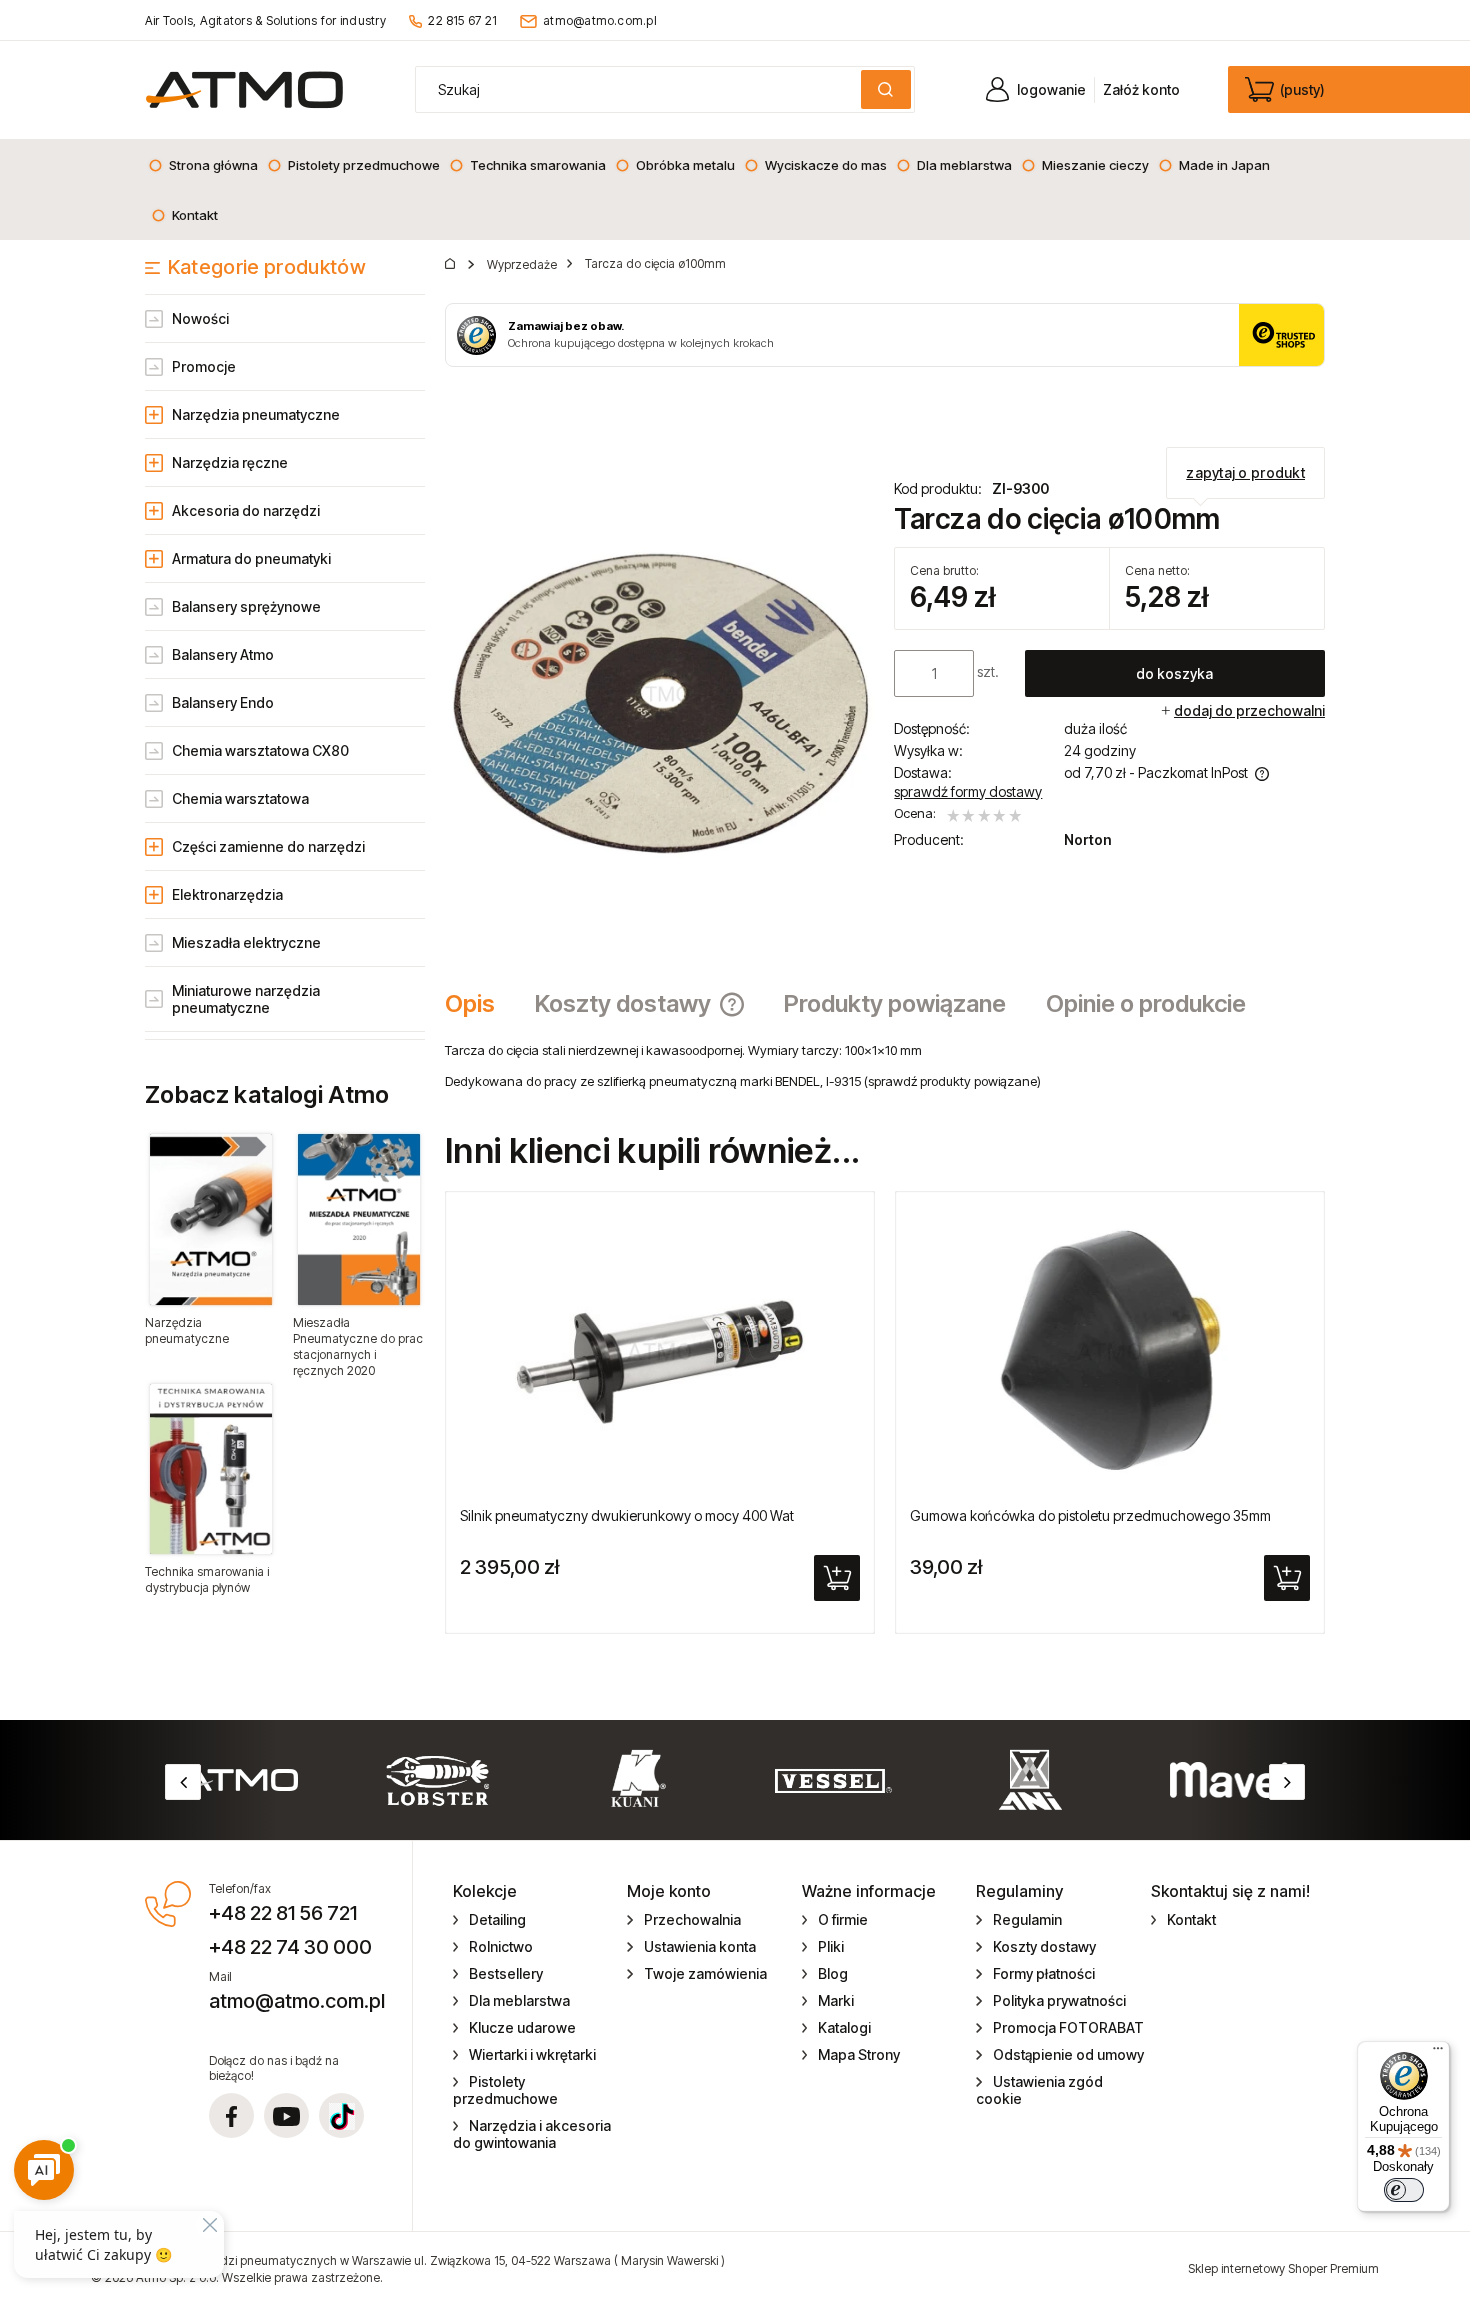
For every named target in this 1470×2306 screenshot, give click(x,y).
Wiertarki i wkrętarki (532, 2054)
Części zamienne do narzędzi (268, 846)
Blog (833, 1973)
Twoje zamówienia (705, 1973)
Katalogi (844, 2027)
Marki (836, 2000)
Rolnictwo (501, 1946)
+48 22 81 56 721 (283, 1913)
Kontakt (1191, 1919)
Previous (183, 1782)
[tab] (480, 1004)
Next (1287, 1782)
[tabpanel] (885, 1065)
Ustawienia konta (700, 1946)
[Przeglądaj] (211, 1219)
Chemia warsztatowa (240, 798)
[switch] (1404, 2190)
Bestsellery (506, 1973)
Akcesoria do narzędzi (246, 510)
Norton (1087, 839)
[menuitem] (203, 165)
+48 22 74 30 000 (290, 1947)
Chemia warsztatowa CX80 (260, 750)
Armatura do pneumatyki (251, 558)
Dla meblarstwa (519, 2000)
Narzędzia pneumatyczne (256, 414)
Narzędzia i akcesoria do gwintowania (532, 2134)
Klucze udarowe (522, 2027)
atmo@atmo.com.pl (600, 20)
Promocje (204, 366)
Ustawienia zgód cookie (1039, 2090)
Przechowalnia (692, 1919)
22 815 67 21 (462, 20)
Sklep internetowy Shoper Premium (1283, 2268)
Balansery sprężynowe (246, 606)
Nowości (200, 318)
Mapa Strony (859, 2054)
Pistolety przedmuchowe (505, 2090)
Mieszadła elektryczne (246, 942)
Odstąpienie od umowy (1068, 2054)
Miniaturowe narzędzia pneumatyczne (246, 999)
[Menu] (1438, 2053)
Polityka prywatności (1059, 2000)
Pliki (831, 1946)
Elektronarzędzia (227, 894)
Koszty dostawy (1044, 1946)
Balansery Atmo (223, 654)
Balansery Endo (223, 702)
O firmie (843, 1919)
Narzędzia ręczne (230, 462)
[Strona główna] (244, 89)
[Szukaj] (886, 89)
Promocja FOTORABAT (1068, 2027)
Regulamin (1027, 1919)
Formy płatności (1044, 1973)
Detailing (497, 1919)
